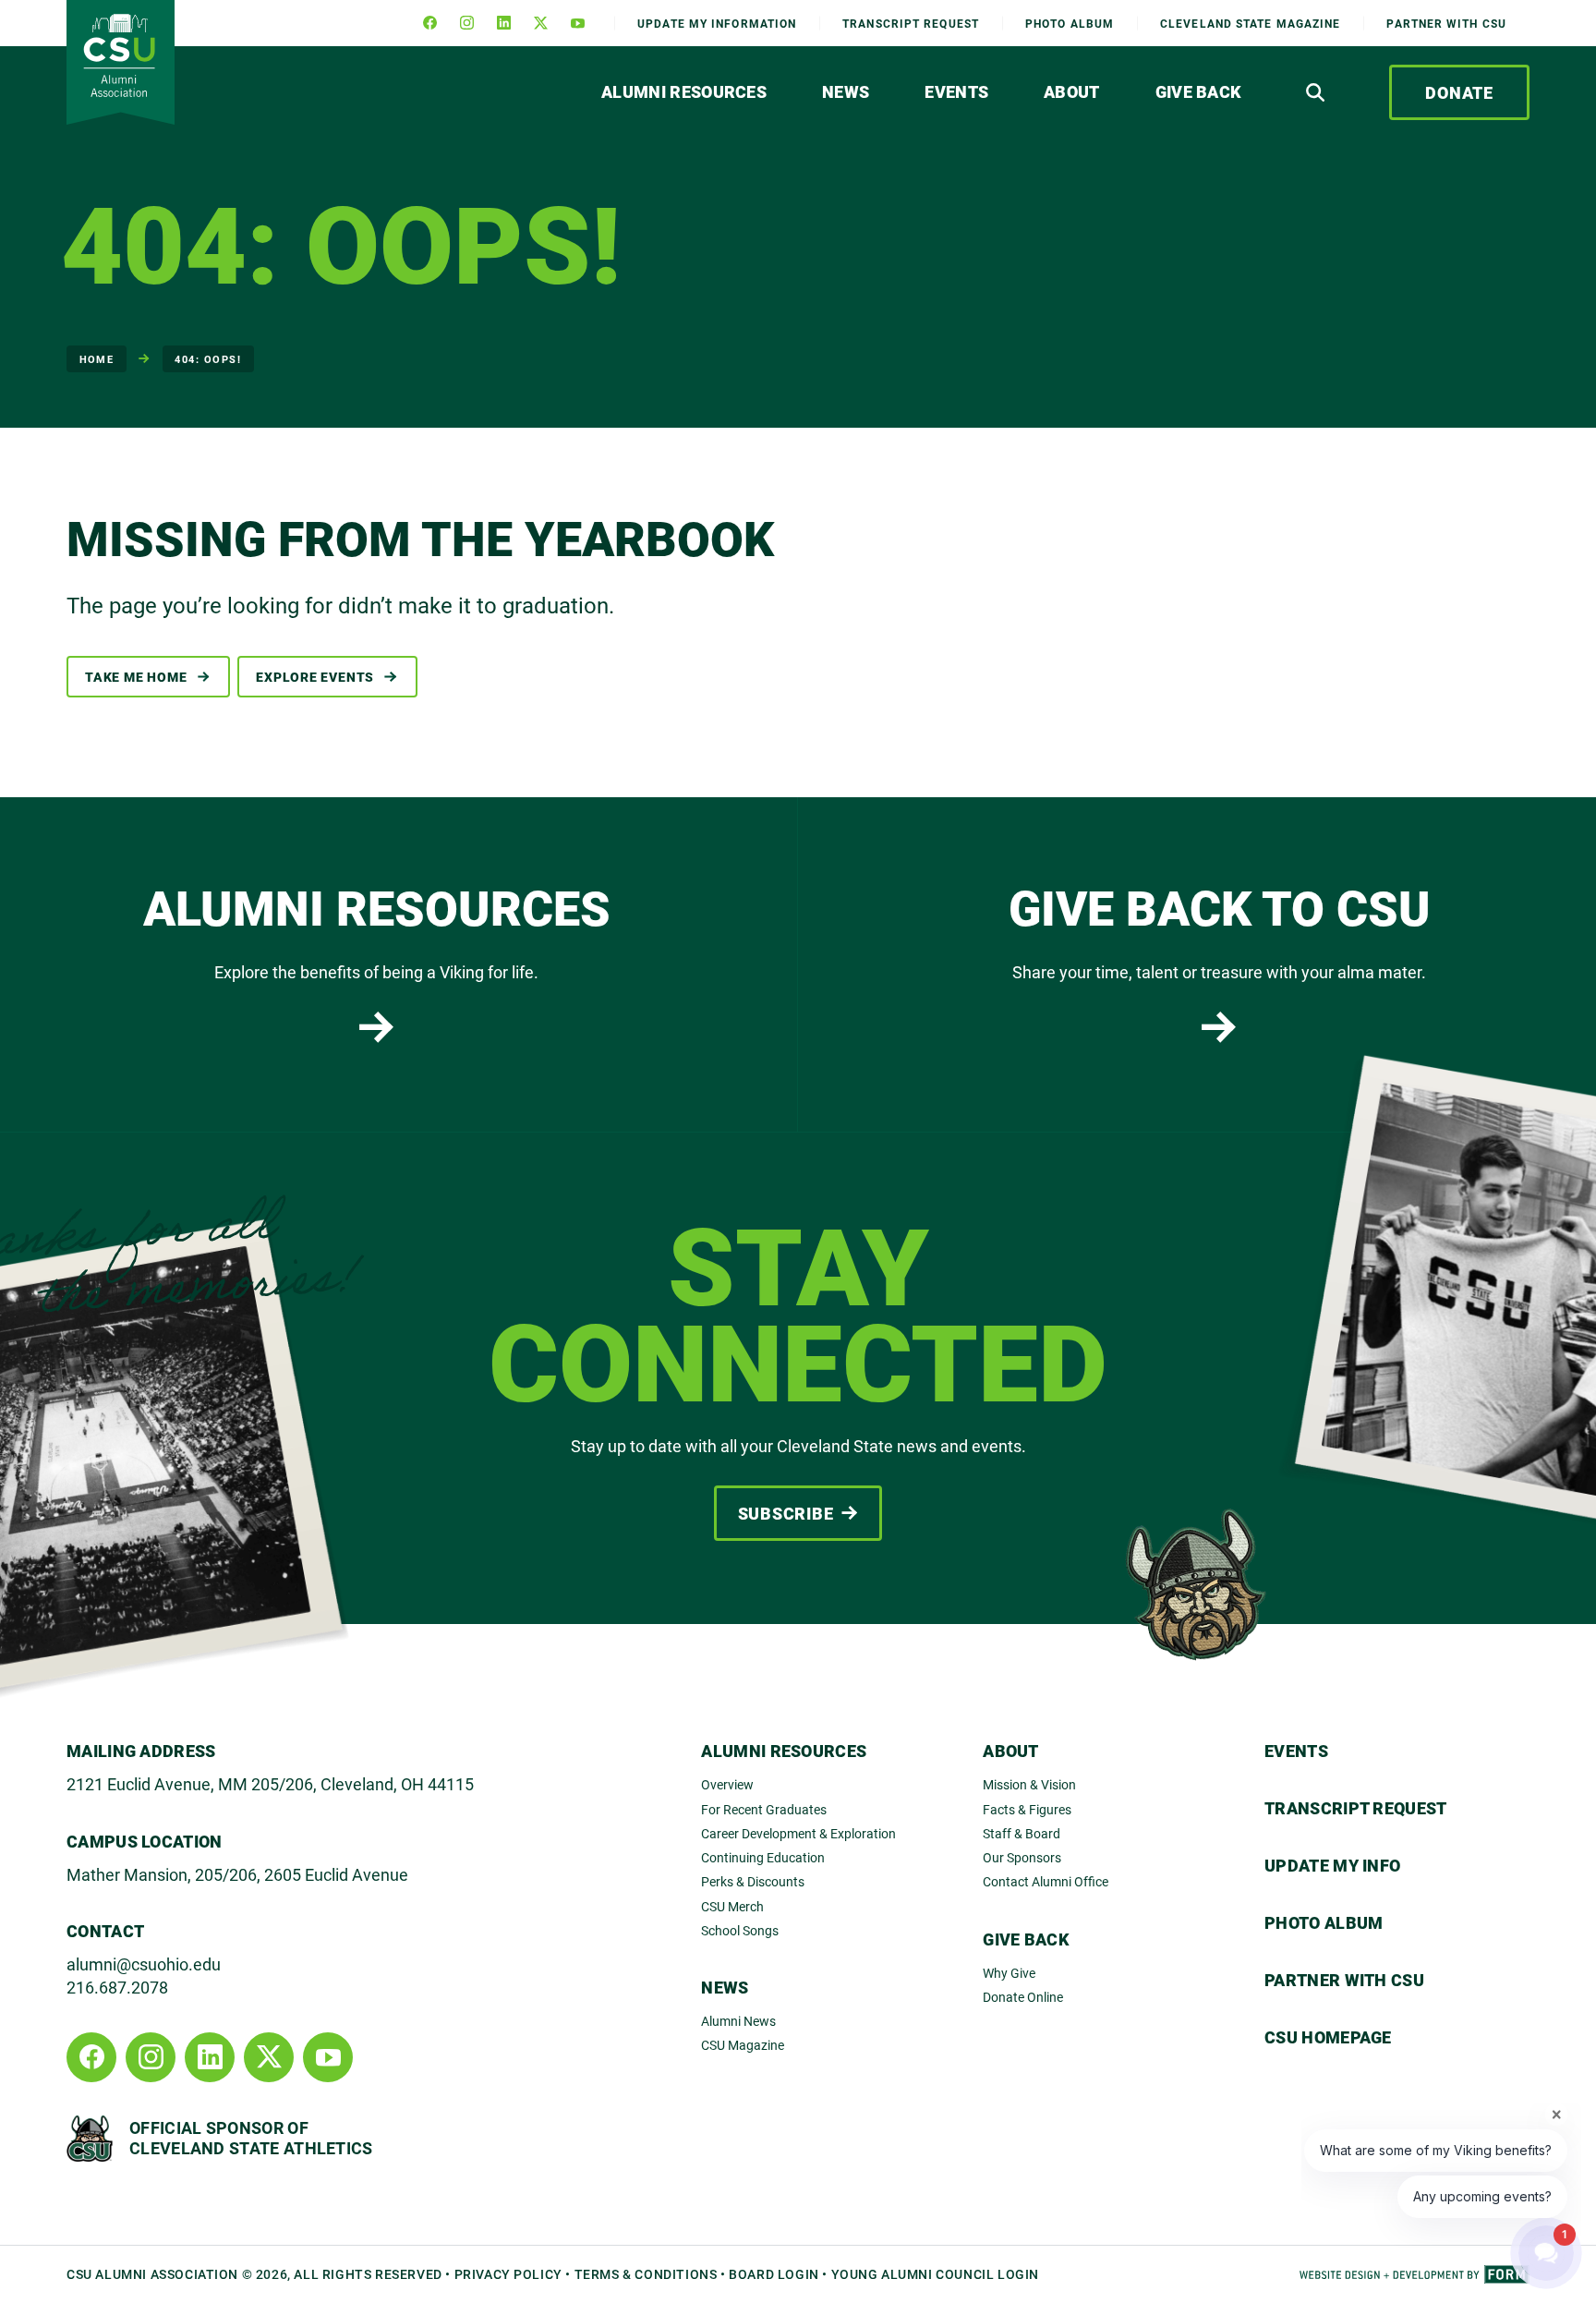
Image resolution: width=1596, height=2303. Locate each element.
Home (97, 359)
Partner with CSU (1446, 23)
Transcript (911, 23)
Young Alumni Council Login (935, 2274)
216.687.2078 (117, 1987)
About (1072, 91)
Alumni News (738, 2021)
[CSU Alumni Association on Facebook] (429, 23)
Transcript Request (1356, 1808)
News (846, 91)
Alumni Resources (684, 91)
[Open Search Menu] (1315, 92)
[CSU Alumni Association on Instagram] (466, 23)
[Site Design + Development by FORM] (1415, 2274)
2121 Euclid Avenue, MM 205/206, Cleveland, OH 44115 (270, 1784)
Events (956, 91)
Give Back (1199, 91)
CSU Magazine (743, 2045)
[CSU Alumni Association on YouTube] (577, 23)
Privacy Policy (508, 2274)
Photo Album (1070, 23)
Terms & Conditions (646, 2274)
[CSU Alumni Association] (121, 62)
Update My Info (717, 23)
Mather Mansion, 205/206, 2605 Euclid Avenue (237, 1874)
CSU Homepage (1328, 2037)
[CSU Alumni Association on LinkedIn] (503, 23)
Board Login (774, 2274)
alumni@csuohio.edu (144, 1964)
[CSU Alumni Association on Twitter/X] (540, 23)
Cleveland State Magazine (1250, 23)
